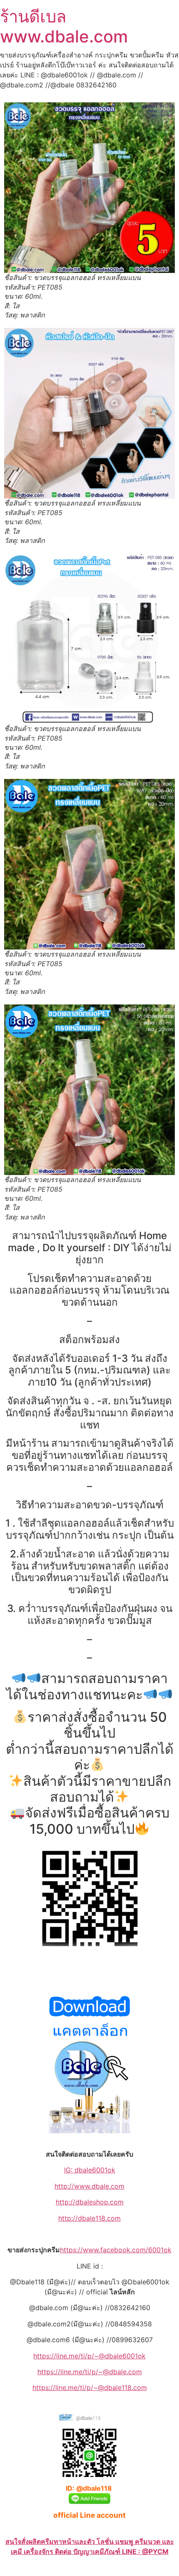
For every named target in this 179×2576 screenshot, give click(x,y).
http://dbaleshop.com (90, 2202)
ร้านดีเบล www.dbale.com (64, 26)
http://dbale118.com (89, 2218)
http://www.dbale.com (89, 2186)
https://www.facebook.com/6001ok (116, 2250)
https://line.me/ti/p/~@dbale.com (90, 2372)
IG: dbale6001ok (90, 2170)
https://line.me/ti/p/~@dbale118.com (90, 2388)
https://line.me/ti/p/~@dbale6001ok (89, 2356)
